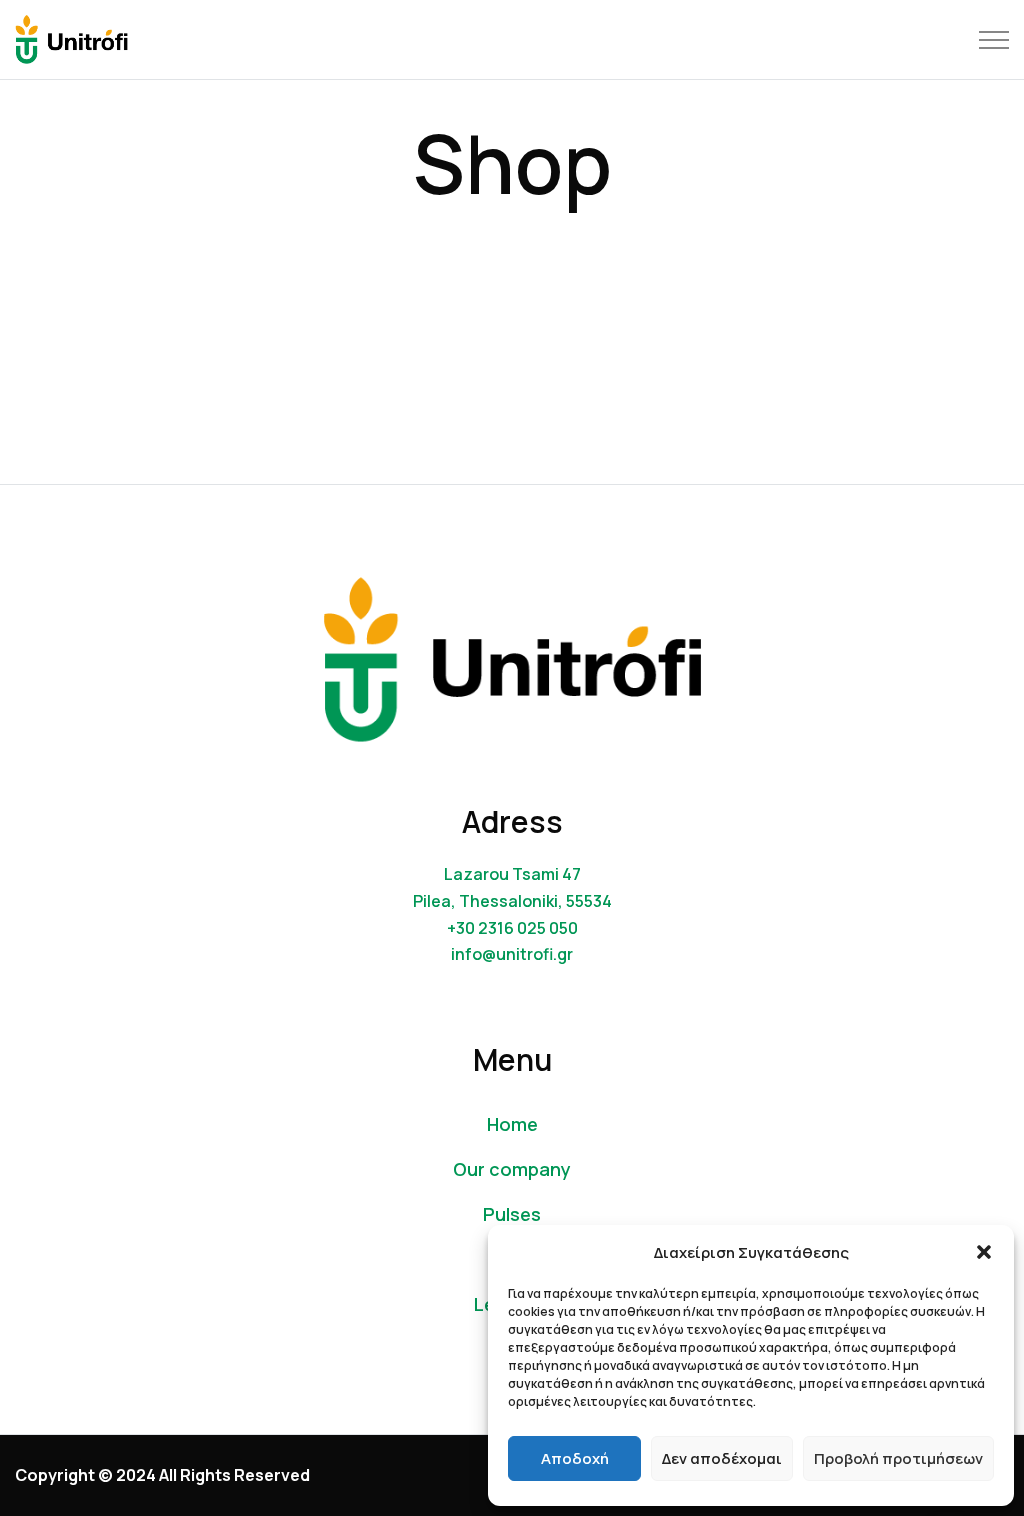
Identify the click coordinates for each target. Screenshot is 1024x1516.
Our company (512, 1169)
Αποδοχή (575, 1458)
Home (512, 1124)
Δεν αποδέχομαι (722, 1458)
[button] (984, 1252)
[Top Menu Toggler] (994, 40)
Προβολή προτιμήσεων (898, 1458)
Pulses (512, 1214)
